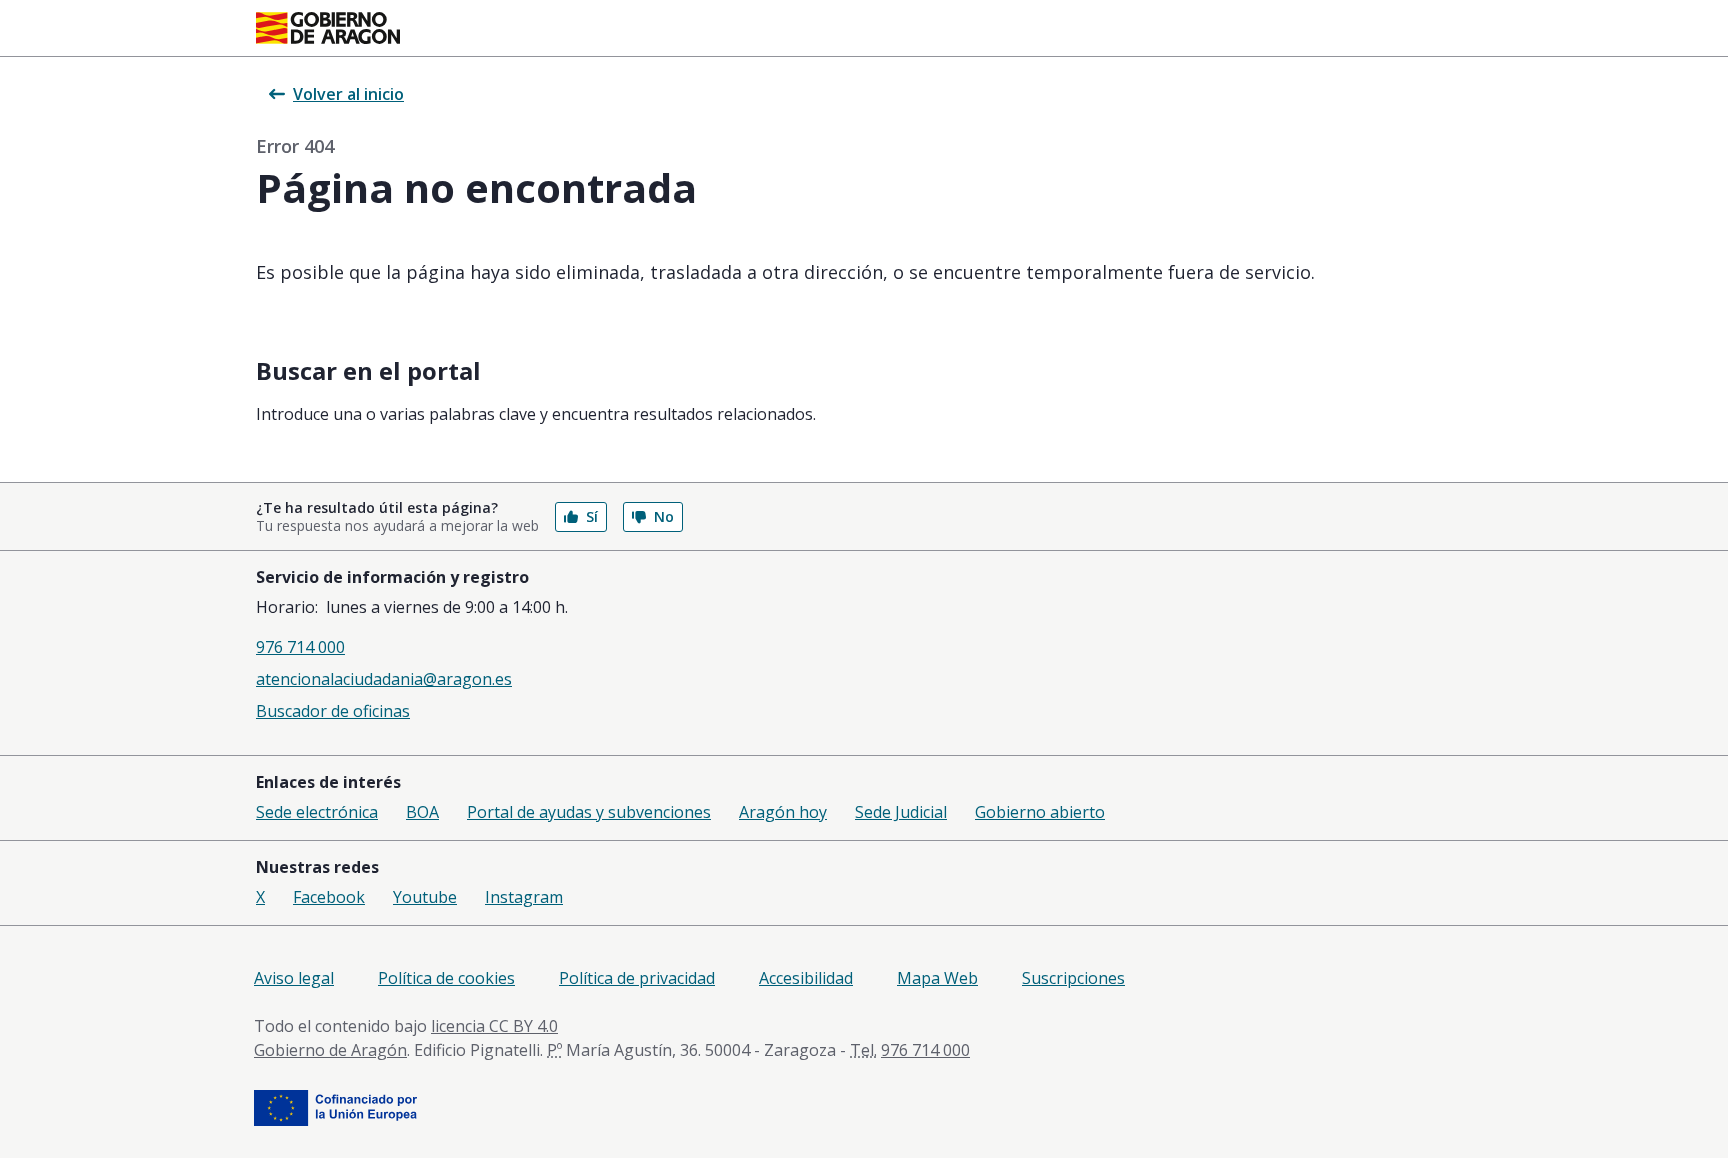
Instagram (524, 897)
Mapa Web (937, 978)
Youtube (425, 897)
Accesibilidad (806, 978)
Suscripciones (1073, 978)
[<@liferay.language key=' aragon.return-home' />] (328, 28)
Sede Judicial (901, 812)
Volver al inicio (348, 94)
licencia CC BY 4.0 (494, 1026)
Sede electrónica (317, 812)
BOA (422, 812)
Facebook (329, 897)
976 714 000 (300, 647)
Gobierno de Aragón (330, 1050)
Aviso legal (294, 978)
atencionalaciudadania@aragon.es (384, 679)
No (664, 516)
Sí (592, 516)
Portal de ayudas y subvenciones (589, 812)
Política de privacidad (637, 978)
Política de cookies (446, 978)
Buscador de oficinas (333, 711)
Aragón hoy (783, 812)
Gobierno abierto (1040, 812)
